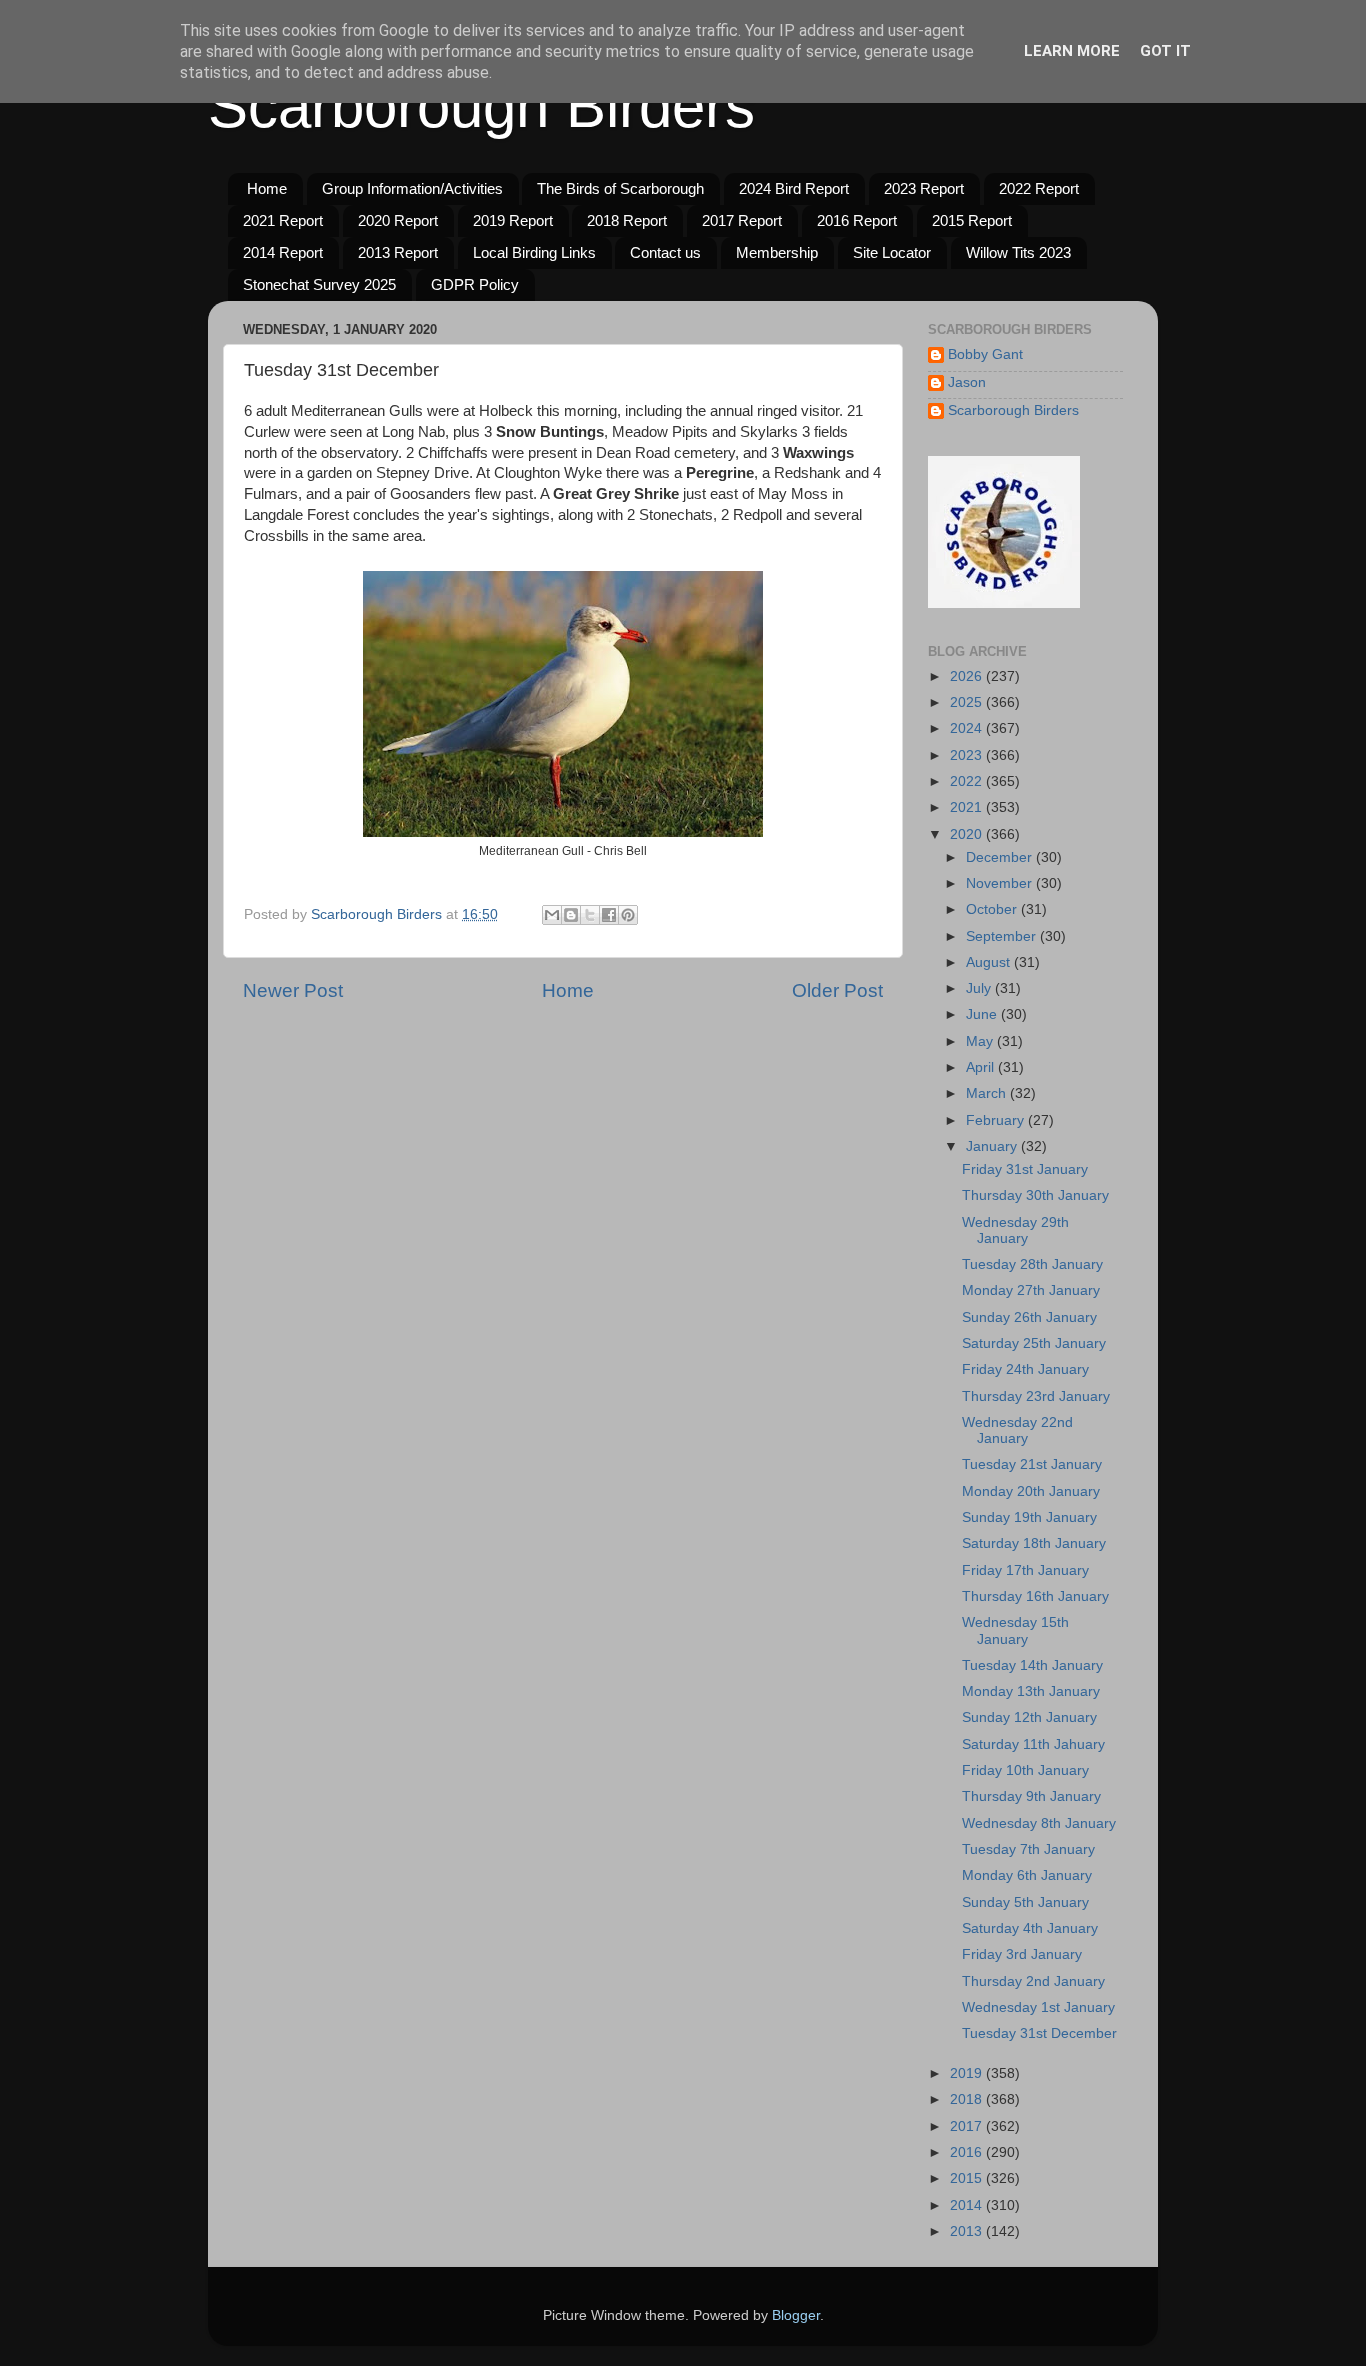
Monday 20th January (1031, 1491)
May (981, 1041)
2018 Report (627, 220)
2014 (968, 2205)
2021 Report (283, 220)
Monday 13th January (1031, 1691)
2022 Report (1039, 188)
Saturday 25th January (1034, 1343)
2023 (968, 755)
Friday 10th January (1025, 1770)
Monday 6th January (1027, 1875)
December (1001, 857)
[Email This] (552, 915)
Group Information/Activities (412, 188)
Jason (967, 382)
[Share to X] (590, 915)
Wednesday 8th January (1039, 1823)
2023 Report (924, 188)
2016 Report (857, 220)
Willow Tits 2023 (1018, 252)
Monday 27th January (1031, 1290)
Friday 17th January (1025, 1570)
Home (267, 188)
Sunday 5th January (1025, 1902)
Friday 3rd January (1022, 1954)
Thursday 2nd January (1033, 1981)
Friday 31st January (1025, 1169)
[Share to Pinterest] (628, 915)
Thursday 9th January (1031, 1796)
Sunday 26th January (1029, 1317)
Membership (777, 252)
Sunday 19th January (1029, 1517)
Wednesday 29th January (1015, 1230)
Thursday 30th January (1035, 1195)
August (990, 962)
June (983, 1014)
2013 (968, 2231)
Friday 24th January (1025, 1369)
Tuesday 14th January (1032, 1665)
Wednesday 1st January (1038, 2007)
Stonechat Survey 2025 (319, 284)
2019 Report (513, 220)
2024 (968, 728)
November (1001, 883)
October (993, 909)
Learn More (1072, 51)
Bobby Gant (985, 354)
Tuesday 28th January (1032, 1264)
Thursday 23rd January (1036, 1396)
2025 (968, 702)
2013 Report (398, 252)
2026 (968, 676)
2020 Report (398, 220)
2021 (968, 807)
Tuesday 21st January (1032, 1464)
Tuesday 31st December (1039, 2033)
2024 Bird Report (794, 188)
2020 (968, 834)
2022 (968, 781)
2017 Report (742, 220)
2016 (968, 2152)
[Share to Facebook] (609, 915)
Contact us (665, 252)
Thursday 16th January (1035, 1596)
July (980, 988)
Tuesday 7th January (1028, 1849)
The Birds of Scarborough (620, 188)
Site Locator (892, 252)
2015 (968, 2178)
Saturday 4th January (1030, 1928)
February (997, 1120)
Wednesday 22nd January (1017, 1430)
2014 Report (283, 252)
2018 (968, 2099)
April (982, 1067)
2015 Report (972, 220)
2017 (968, 2126)
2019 (968, 2073)
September (1003, 936)
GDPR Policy (475, 284)
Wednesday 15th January (1015, 1630)
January (993, 1146)
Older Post (837, 990)
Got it (1165, 51)
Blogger (796, 2315)
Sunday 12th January (1029, 1717)
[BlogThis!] (571, 915)
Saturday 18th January (1034, 1543)
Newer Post (293, 990)
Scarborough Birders (481, 106)
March (988, 1093)
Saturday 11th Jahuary (1033, 1744)
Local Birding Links (534, 252)
